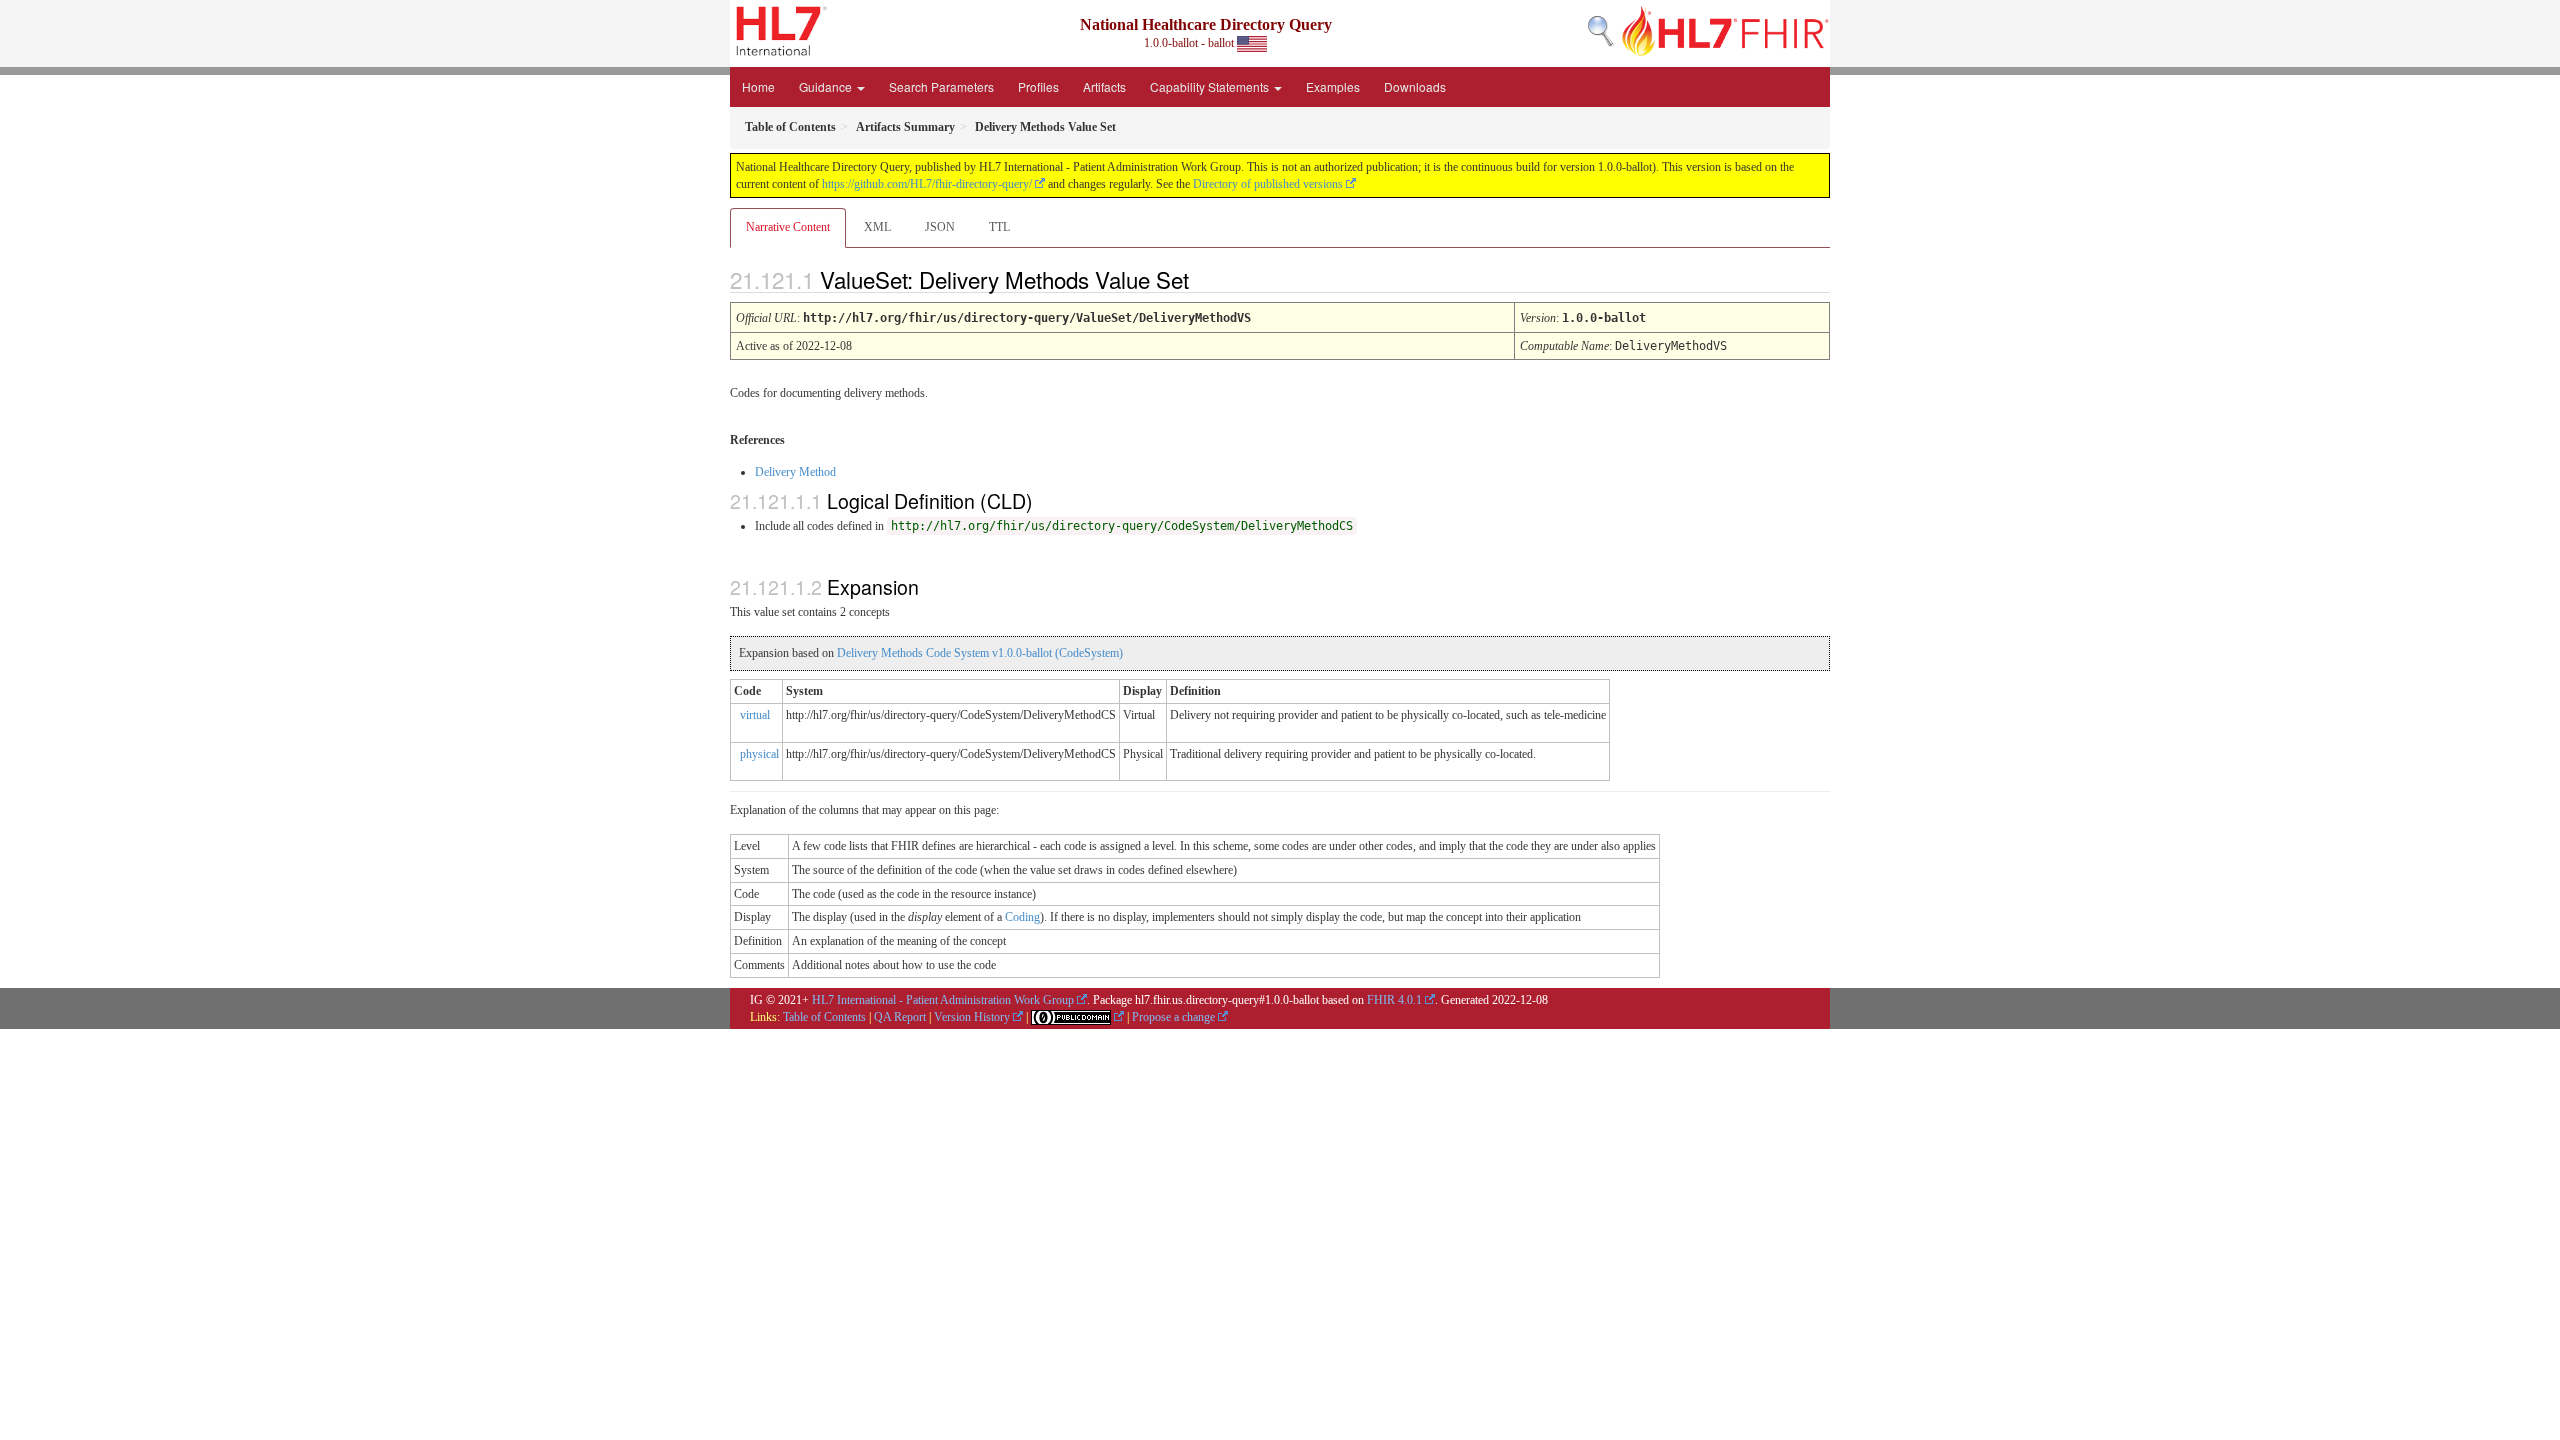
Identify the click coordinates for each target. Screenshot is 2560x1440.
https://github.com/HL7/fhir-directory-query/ (927, 184)
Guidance (827, 86)
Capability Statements (1211, 86)
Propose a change (1173, 1017)
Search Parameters (941, 86)
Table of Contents (824, 1017)
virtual (755, 715)
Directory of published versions (1268, 184)
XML (877, 227)
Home (758, 86)
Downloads (1415, 86)
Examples (1333, 86)
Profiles (1038, 86)
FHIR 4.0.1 (1394, 1000)
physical (759, 754)
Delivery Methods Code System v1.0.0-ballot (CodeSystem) (980, 653)
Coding (1022, 917)
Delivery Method (795, 472)
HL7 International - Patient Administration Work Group (943, 1000)
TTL (999, 227)
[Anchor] (1206, 279)
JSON (940, 227)
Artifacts (1104, 86)
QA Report (900, 1017)
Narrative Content (788, 227)
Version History (972, 1017)
